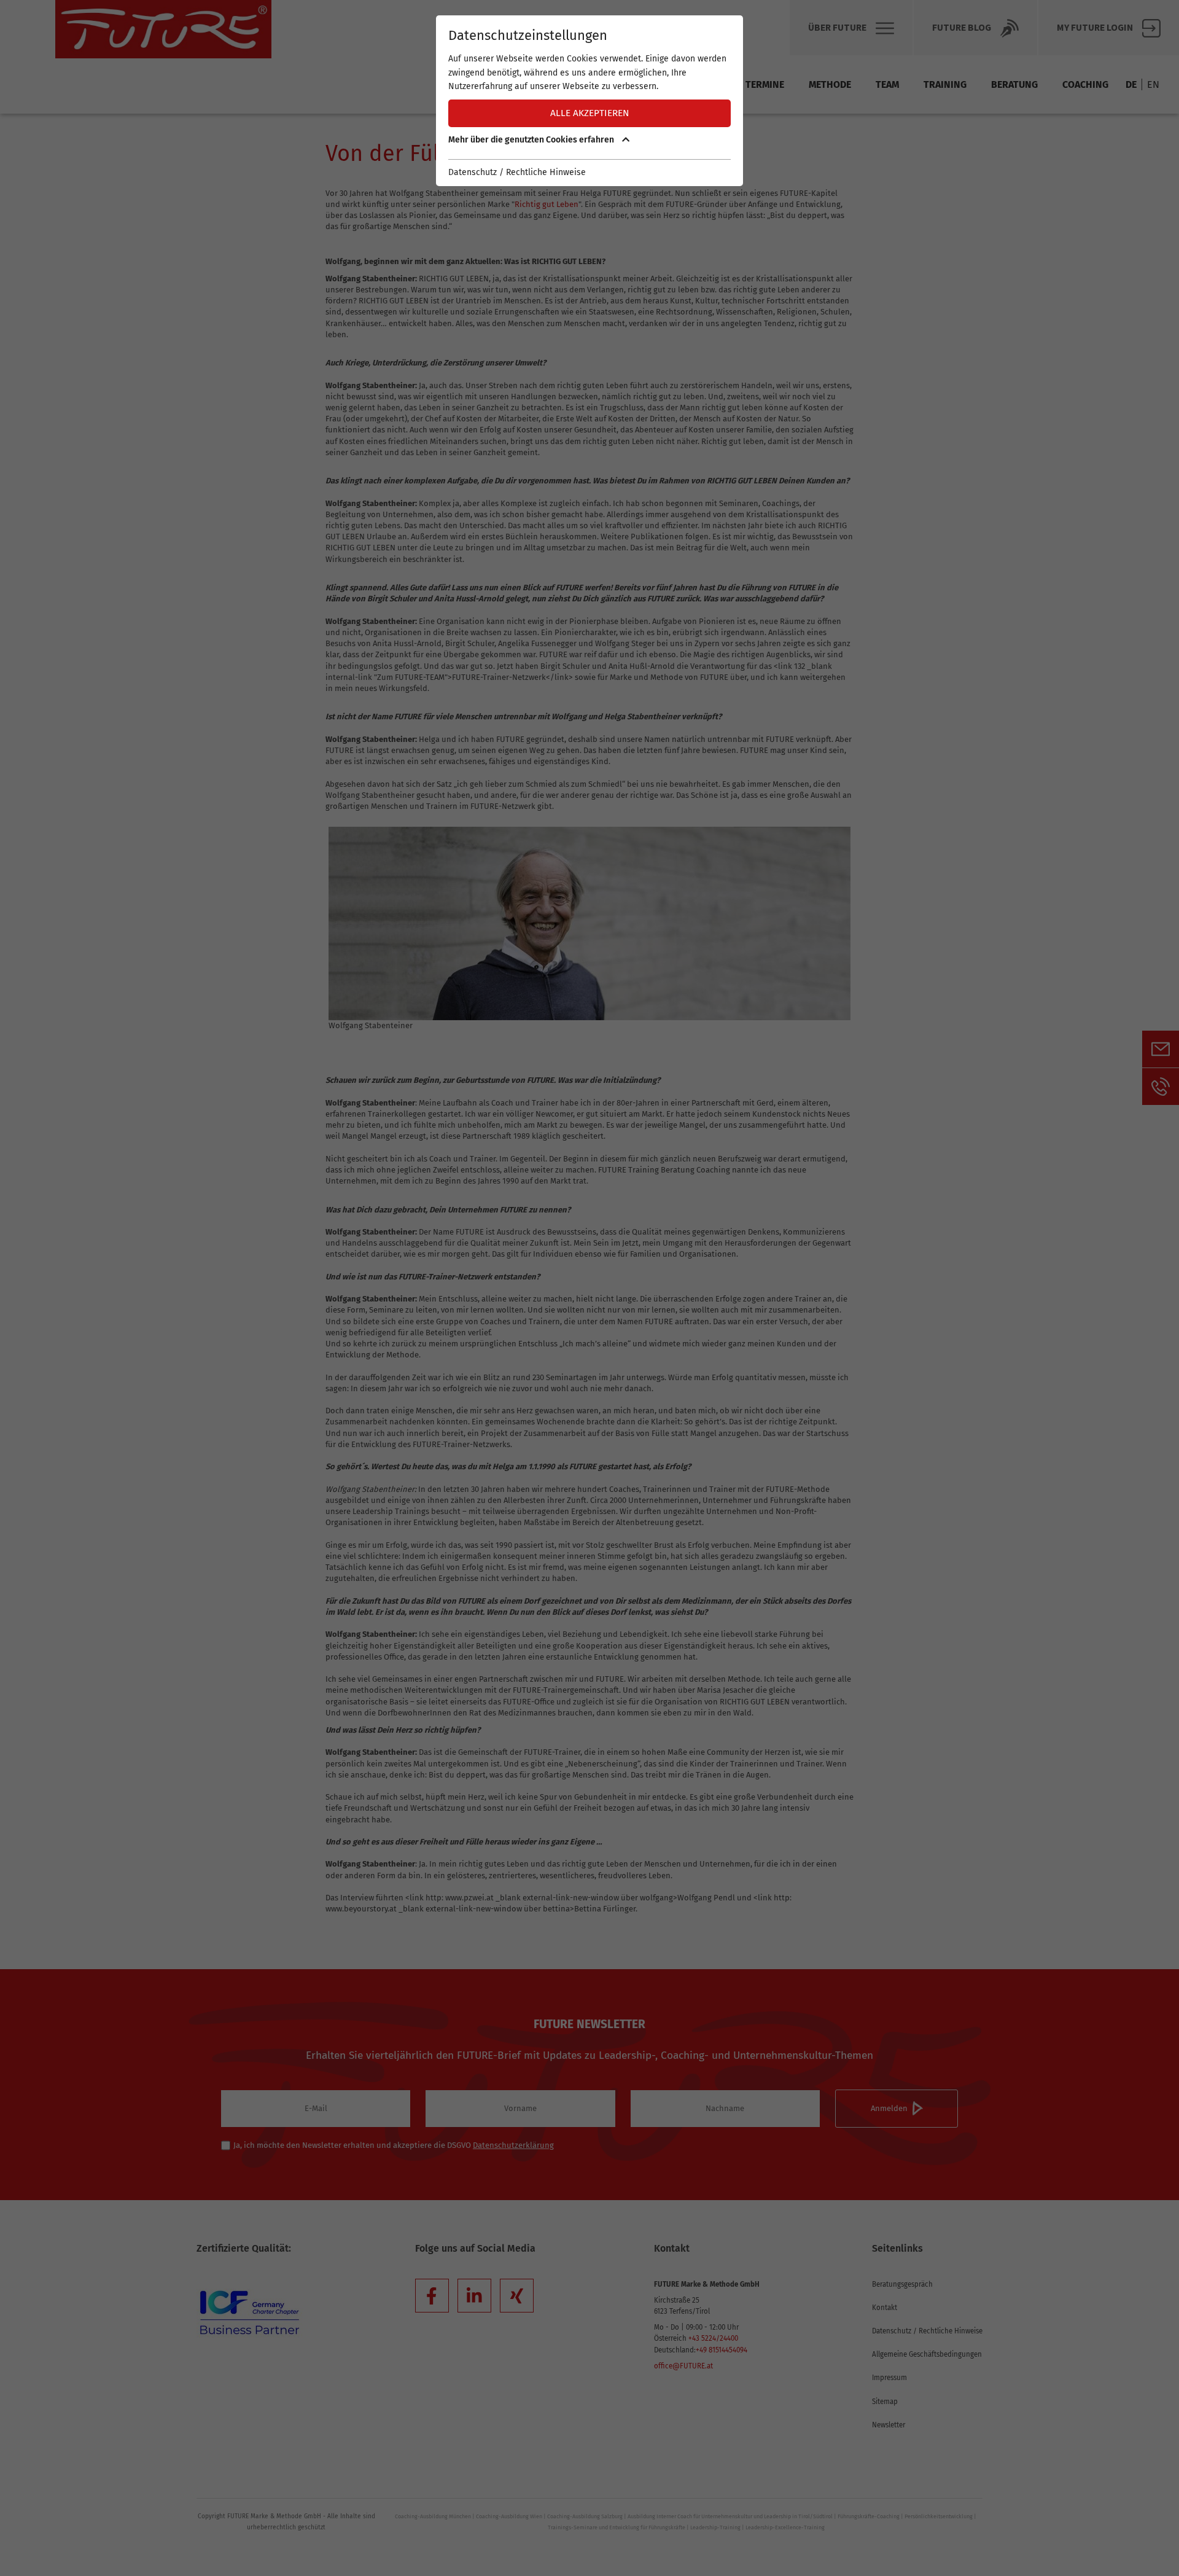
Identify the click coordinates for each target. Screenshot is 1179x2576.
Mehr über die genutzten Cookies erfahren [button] (532, 140)
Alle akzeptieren (590, 113)
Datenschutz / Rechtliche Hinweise (517, 172)
